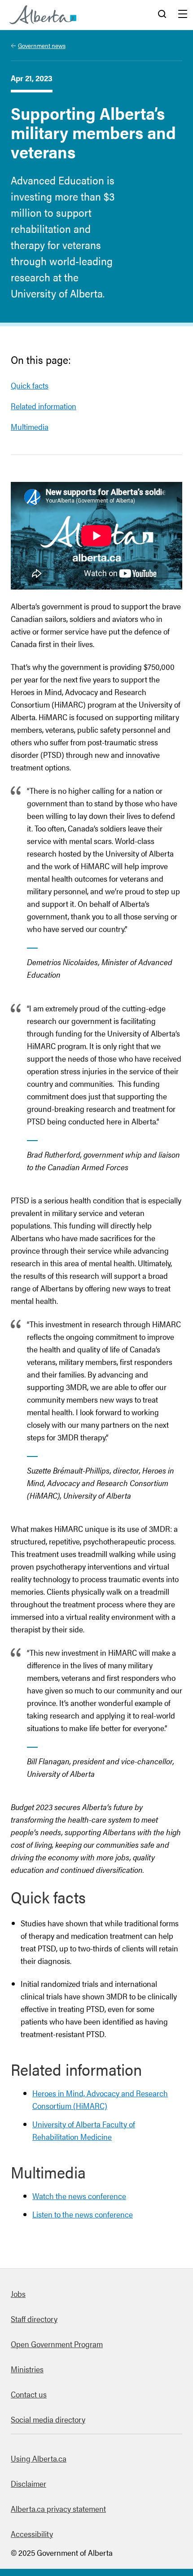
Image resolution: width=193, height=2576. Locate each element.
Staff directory (34, 2319)
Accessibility (32, 2534)
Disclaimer (29, 2483)
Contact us (29, 2394)
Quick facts (30, 385)
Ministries (27, 2369)
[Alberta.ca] (43, 15)
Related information (44, 406)
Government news (42, 45)
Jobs (18, 2294)
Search (162, 15)
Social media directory (48, 2419)
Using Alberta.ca (39, 2458)
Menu (183, 15)
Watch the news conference (79, 2196)
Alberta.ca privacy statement (58, 2508)
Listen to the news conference (83, 2214)
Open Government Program (57, 2344)
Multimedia (30, 426)
